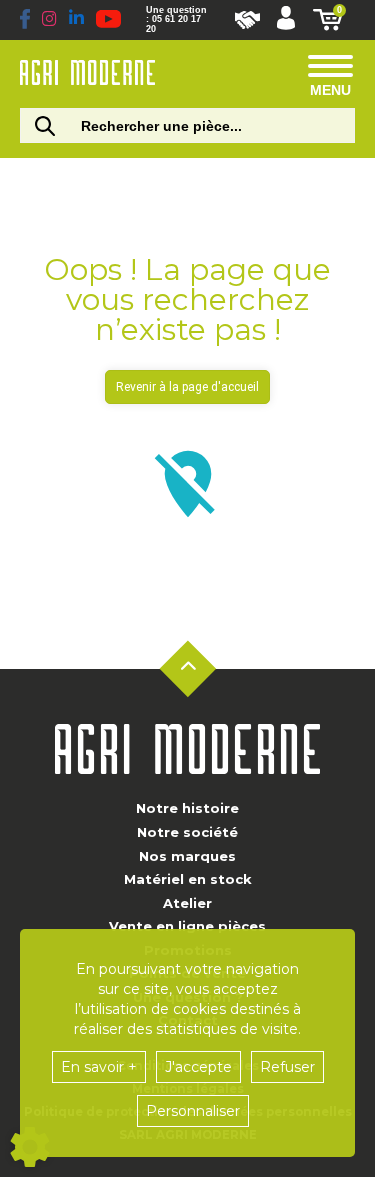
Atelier (187, 903)
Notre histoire (187, 808)
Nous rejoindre (247, 20)
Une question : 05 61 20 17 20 (176, 19)
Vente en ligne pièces (187, 926)
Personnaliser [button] (193, 1111)
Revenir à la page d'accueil (187, 387)
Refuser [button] (287, 1067)
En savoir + (99, 1067)
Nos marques (187, 856)
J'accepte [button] (198, 1067)
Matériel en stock (188, 879)
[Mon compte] (286, 20)
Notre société (187, 832)
